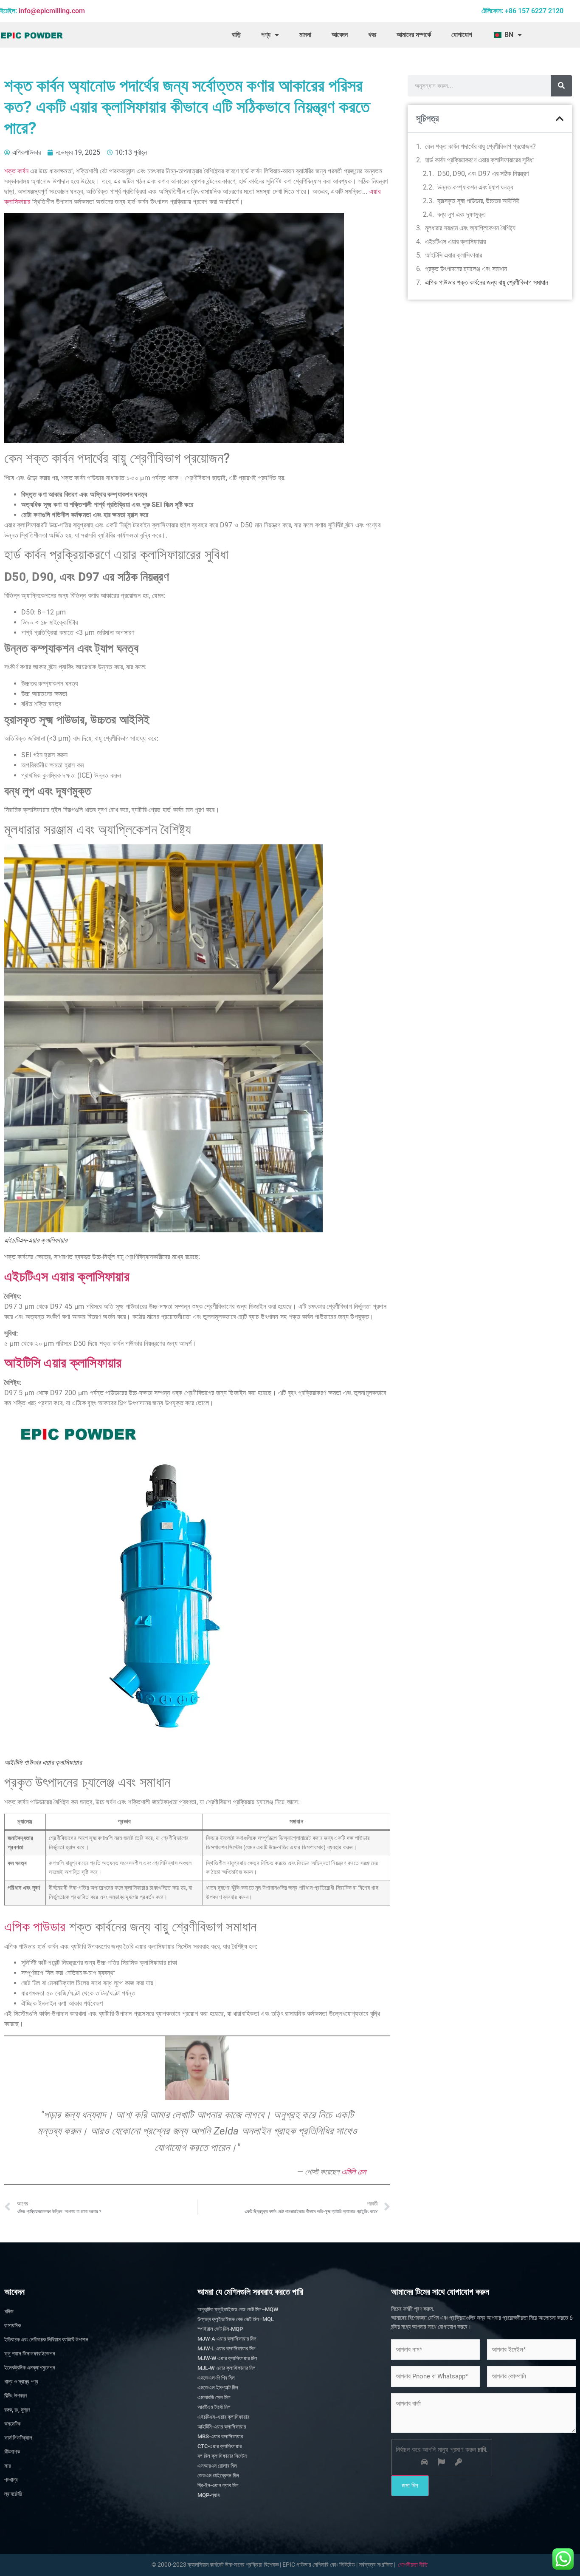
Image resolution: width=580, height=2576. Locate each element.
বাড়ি (236, 35)
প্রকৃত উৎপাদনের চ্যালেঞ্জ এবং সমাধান (466, 269)
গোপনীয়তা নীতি (413, 2565)
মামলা (305, 35)
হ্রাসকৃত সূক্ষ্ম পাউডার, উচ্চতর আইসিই (478, 201)
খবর (372, 35)
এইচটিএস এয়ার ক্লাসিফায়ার (67, 1277)
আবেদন (340, 35)
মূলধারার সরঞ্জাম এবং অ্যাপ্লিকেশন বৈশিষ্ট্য (470, 228)
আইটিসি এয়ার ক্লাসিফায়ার (63, 1363)
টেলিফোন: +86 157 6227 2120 (522, 11)
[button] (560, 119)
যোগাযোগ (462, 35)
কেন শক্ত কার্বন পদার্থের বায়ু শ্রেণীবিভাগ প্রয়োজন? (480, 146)
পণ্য (266, 35)
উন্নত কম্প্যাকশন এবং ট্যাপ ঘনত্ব (475, 187)
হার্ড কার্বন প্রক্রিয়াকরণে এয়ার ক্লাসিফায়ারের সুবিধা (479, 160)
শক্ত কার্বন (16, 171)
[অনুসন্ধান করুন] (561, 86)
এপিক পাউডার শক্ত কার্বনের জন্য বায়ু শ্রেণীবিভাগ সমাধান (487, 282)
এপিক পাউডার (35, 1927)
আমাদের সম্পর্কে (414, 35)
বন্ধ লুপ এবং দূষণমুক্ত (462, 214)
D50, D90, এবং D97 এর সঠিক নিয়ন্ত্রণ (483, 174)
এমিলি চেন (354, 2172)
